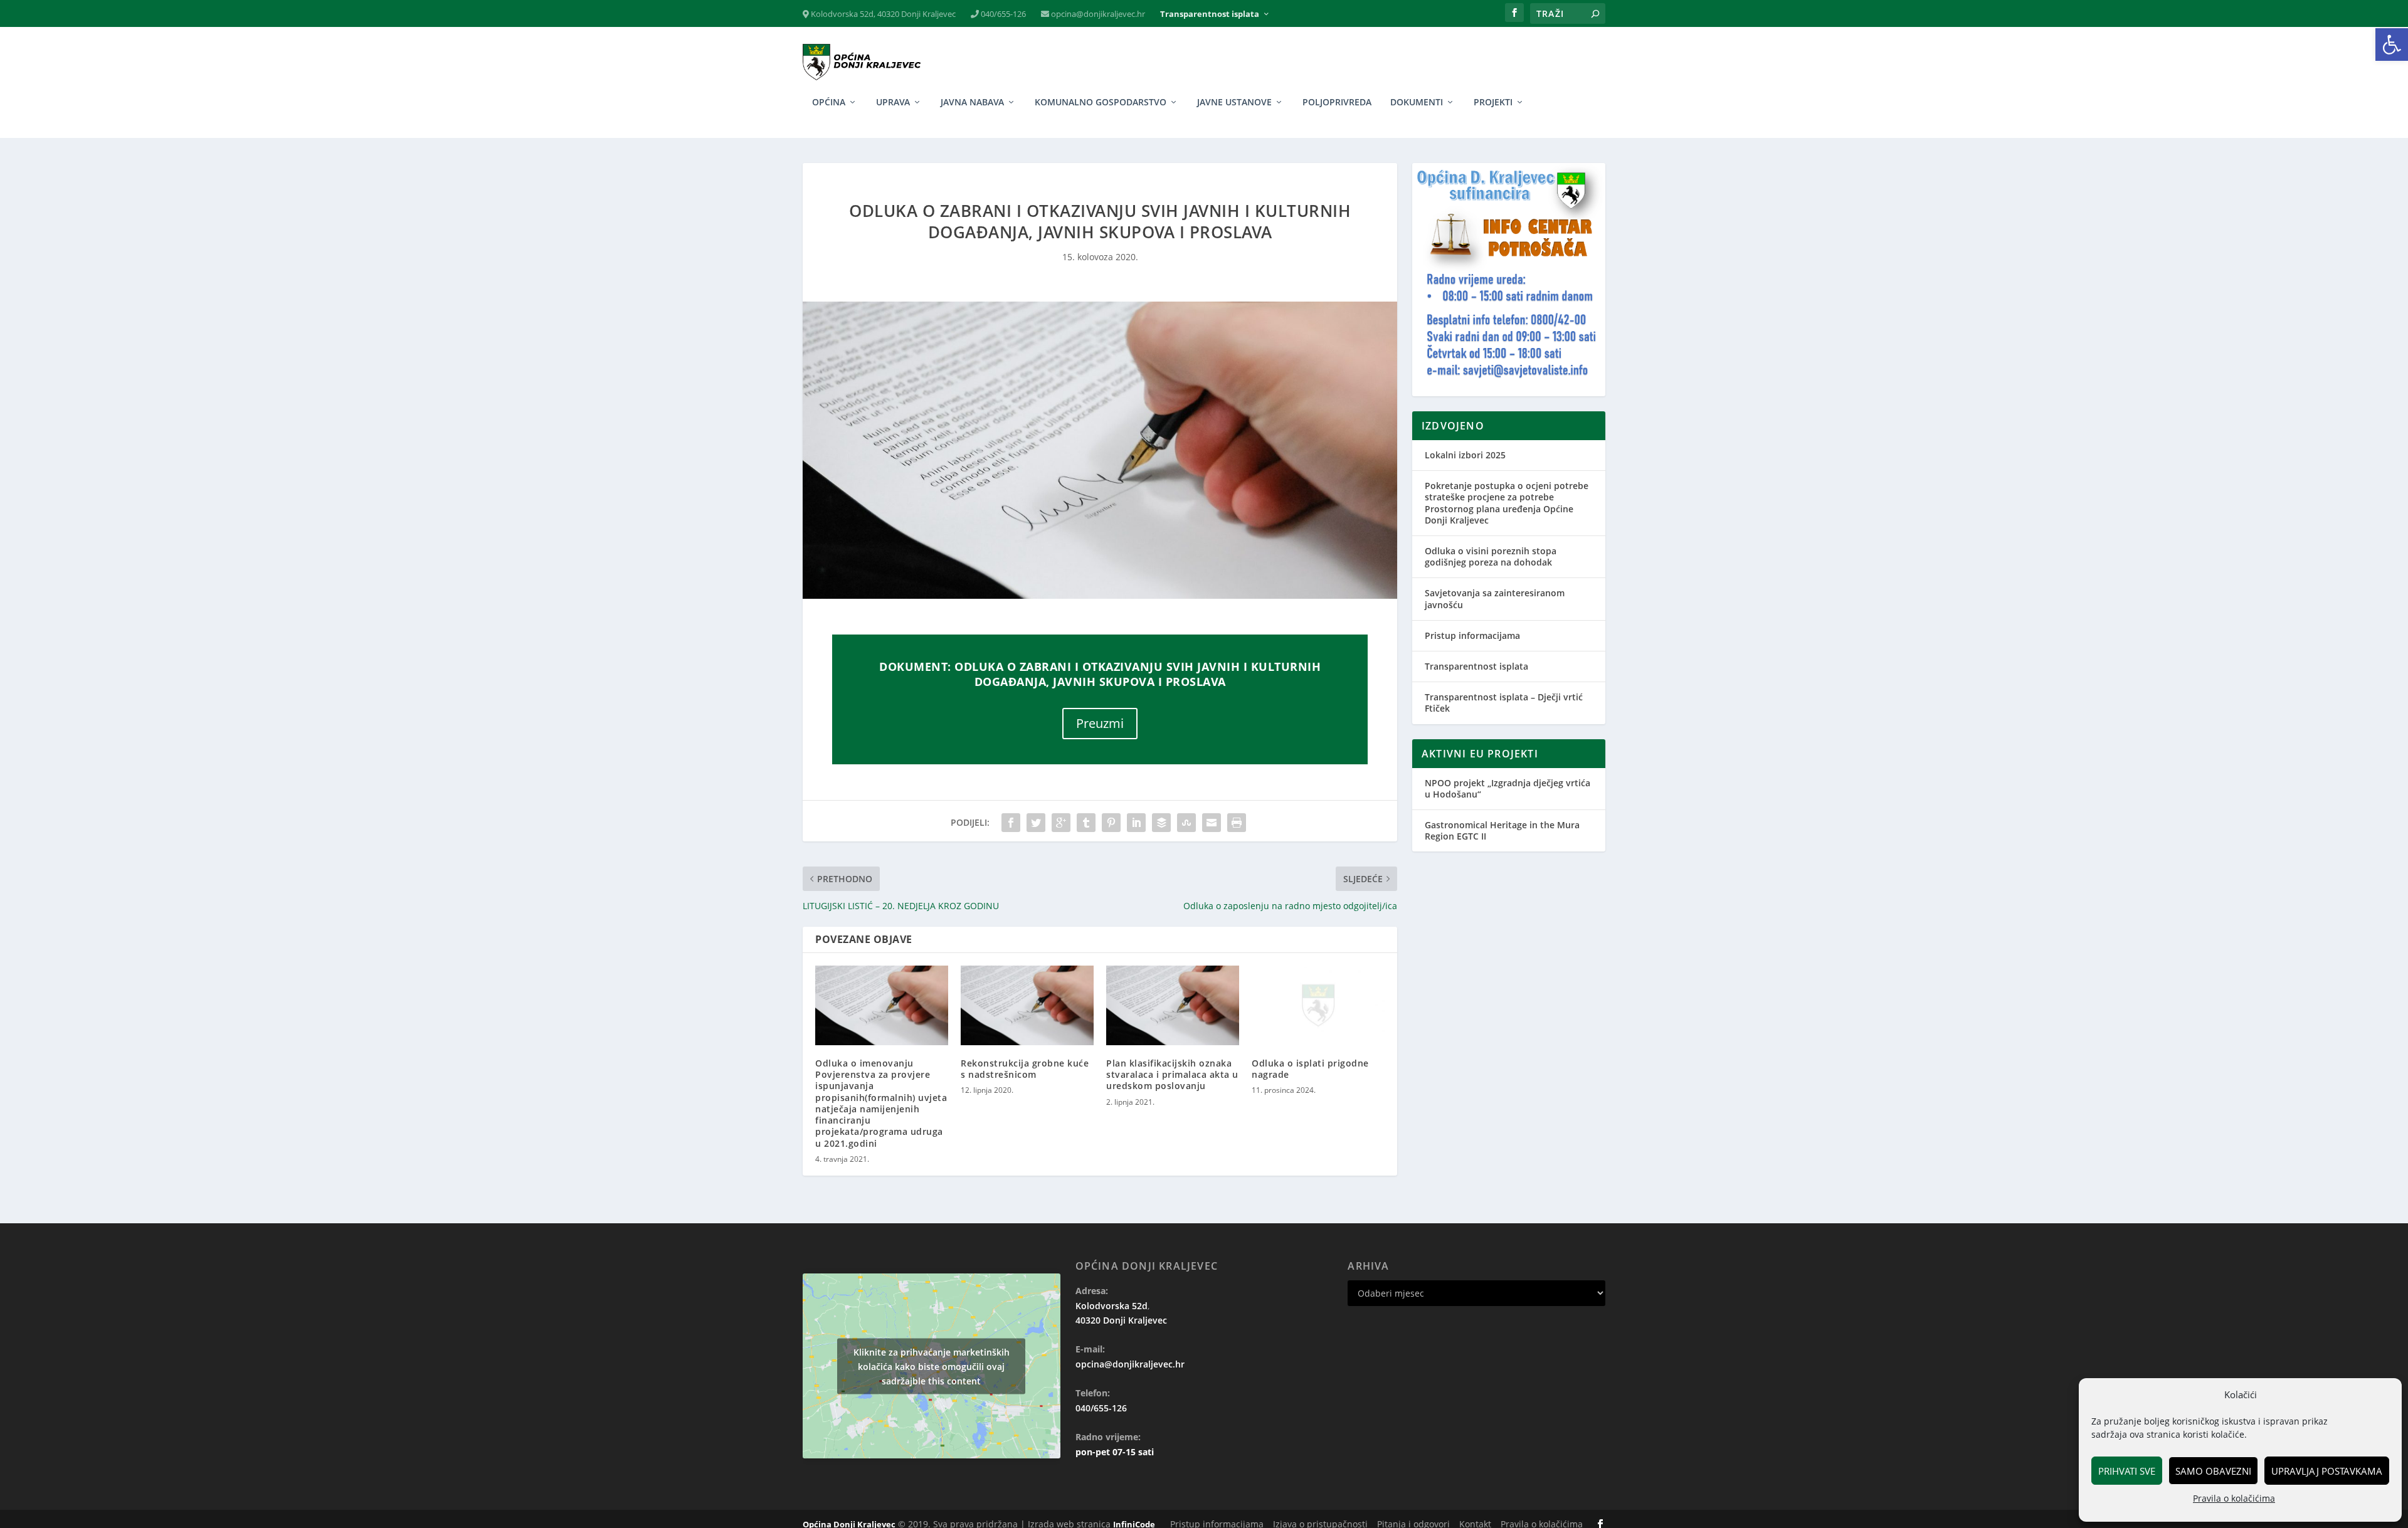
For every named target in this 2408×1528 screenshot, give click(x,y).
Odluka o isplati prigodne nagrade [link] (1310, 1069)
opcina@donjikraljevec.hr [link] (1097, 14)
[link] (2392, 45)
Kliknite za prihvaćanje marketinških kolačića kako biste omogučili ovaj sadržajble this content (932, 1366)
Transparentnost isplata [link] (1210, 14)
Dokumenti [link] (1417, 103)
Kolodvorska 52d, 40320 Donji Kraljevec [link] (882, 14)
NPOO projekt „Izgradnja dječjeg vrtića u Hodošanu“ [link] (1508, 788)
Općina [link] (829, 103)
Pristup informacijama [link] (1472, 635)
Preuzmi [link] (1100, 723)
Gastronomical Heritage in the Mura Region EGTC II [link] (1502, 830)
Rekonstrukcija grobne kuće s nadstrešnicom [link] (1025, 1069)
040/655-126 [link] (1002, 14)
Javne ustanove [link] (1234, 103)
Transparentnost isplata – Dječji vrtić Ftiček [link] (1504, 703)
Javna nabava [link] (972, 103)
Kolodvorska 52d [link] (1112, 1306)
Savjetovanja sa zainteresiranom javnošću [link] (1495, 598)
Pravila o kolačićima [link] (2234, 1498)
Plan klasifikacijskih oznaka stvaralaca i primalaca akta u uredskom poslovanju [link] (1172, 1074)
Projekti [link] (1493, 103)
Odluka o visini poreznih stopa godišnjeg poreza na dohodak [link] (1491, 556)
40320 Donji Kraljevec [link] (1121, 1320)
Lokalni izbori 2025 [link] (1465, 455)
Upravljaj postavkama (2327, 1471)
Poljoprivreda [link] (1337, 103)
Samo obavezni (2213, 1471)
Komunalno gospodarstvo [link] (1101, 103)
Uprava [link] (893, 103)
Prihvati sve (2127, 1471)
